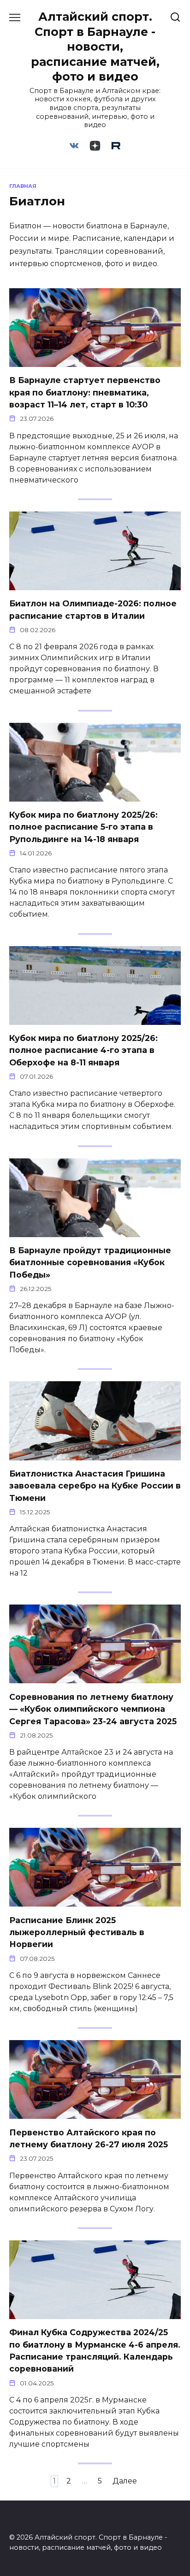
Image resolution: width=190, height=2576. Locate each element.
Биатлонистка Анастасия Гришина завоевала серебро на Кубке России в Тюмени (95, 1486)
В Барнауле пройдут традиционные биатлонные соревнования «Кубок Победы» (90, 1262)
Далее (125, 2481)
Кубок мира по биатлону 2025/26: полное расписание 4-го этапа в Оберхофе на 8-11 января (83, 1050)
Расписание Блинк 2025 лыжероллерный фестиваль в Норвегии (77, 1932)
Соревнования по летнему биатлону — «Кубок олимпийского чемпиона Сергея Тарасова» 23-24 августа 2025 (93, 1709)
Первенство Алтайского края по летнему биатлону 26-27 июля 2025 (89, 2138)
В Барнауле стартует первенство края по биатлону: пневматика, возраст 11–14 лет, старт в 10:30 (85, 392)
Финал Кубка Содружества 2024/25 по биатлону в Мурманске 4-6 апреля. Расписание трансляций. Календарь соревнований (95, 2350)
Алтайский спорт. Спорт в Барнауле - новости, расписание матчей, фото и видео (95, 47)
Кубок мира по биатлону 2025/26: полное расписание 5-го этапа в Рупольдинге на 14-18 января (83, 827)
